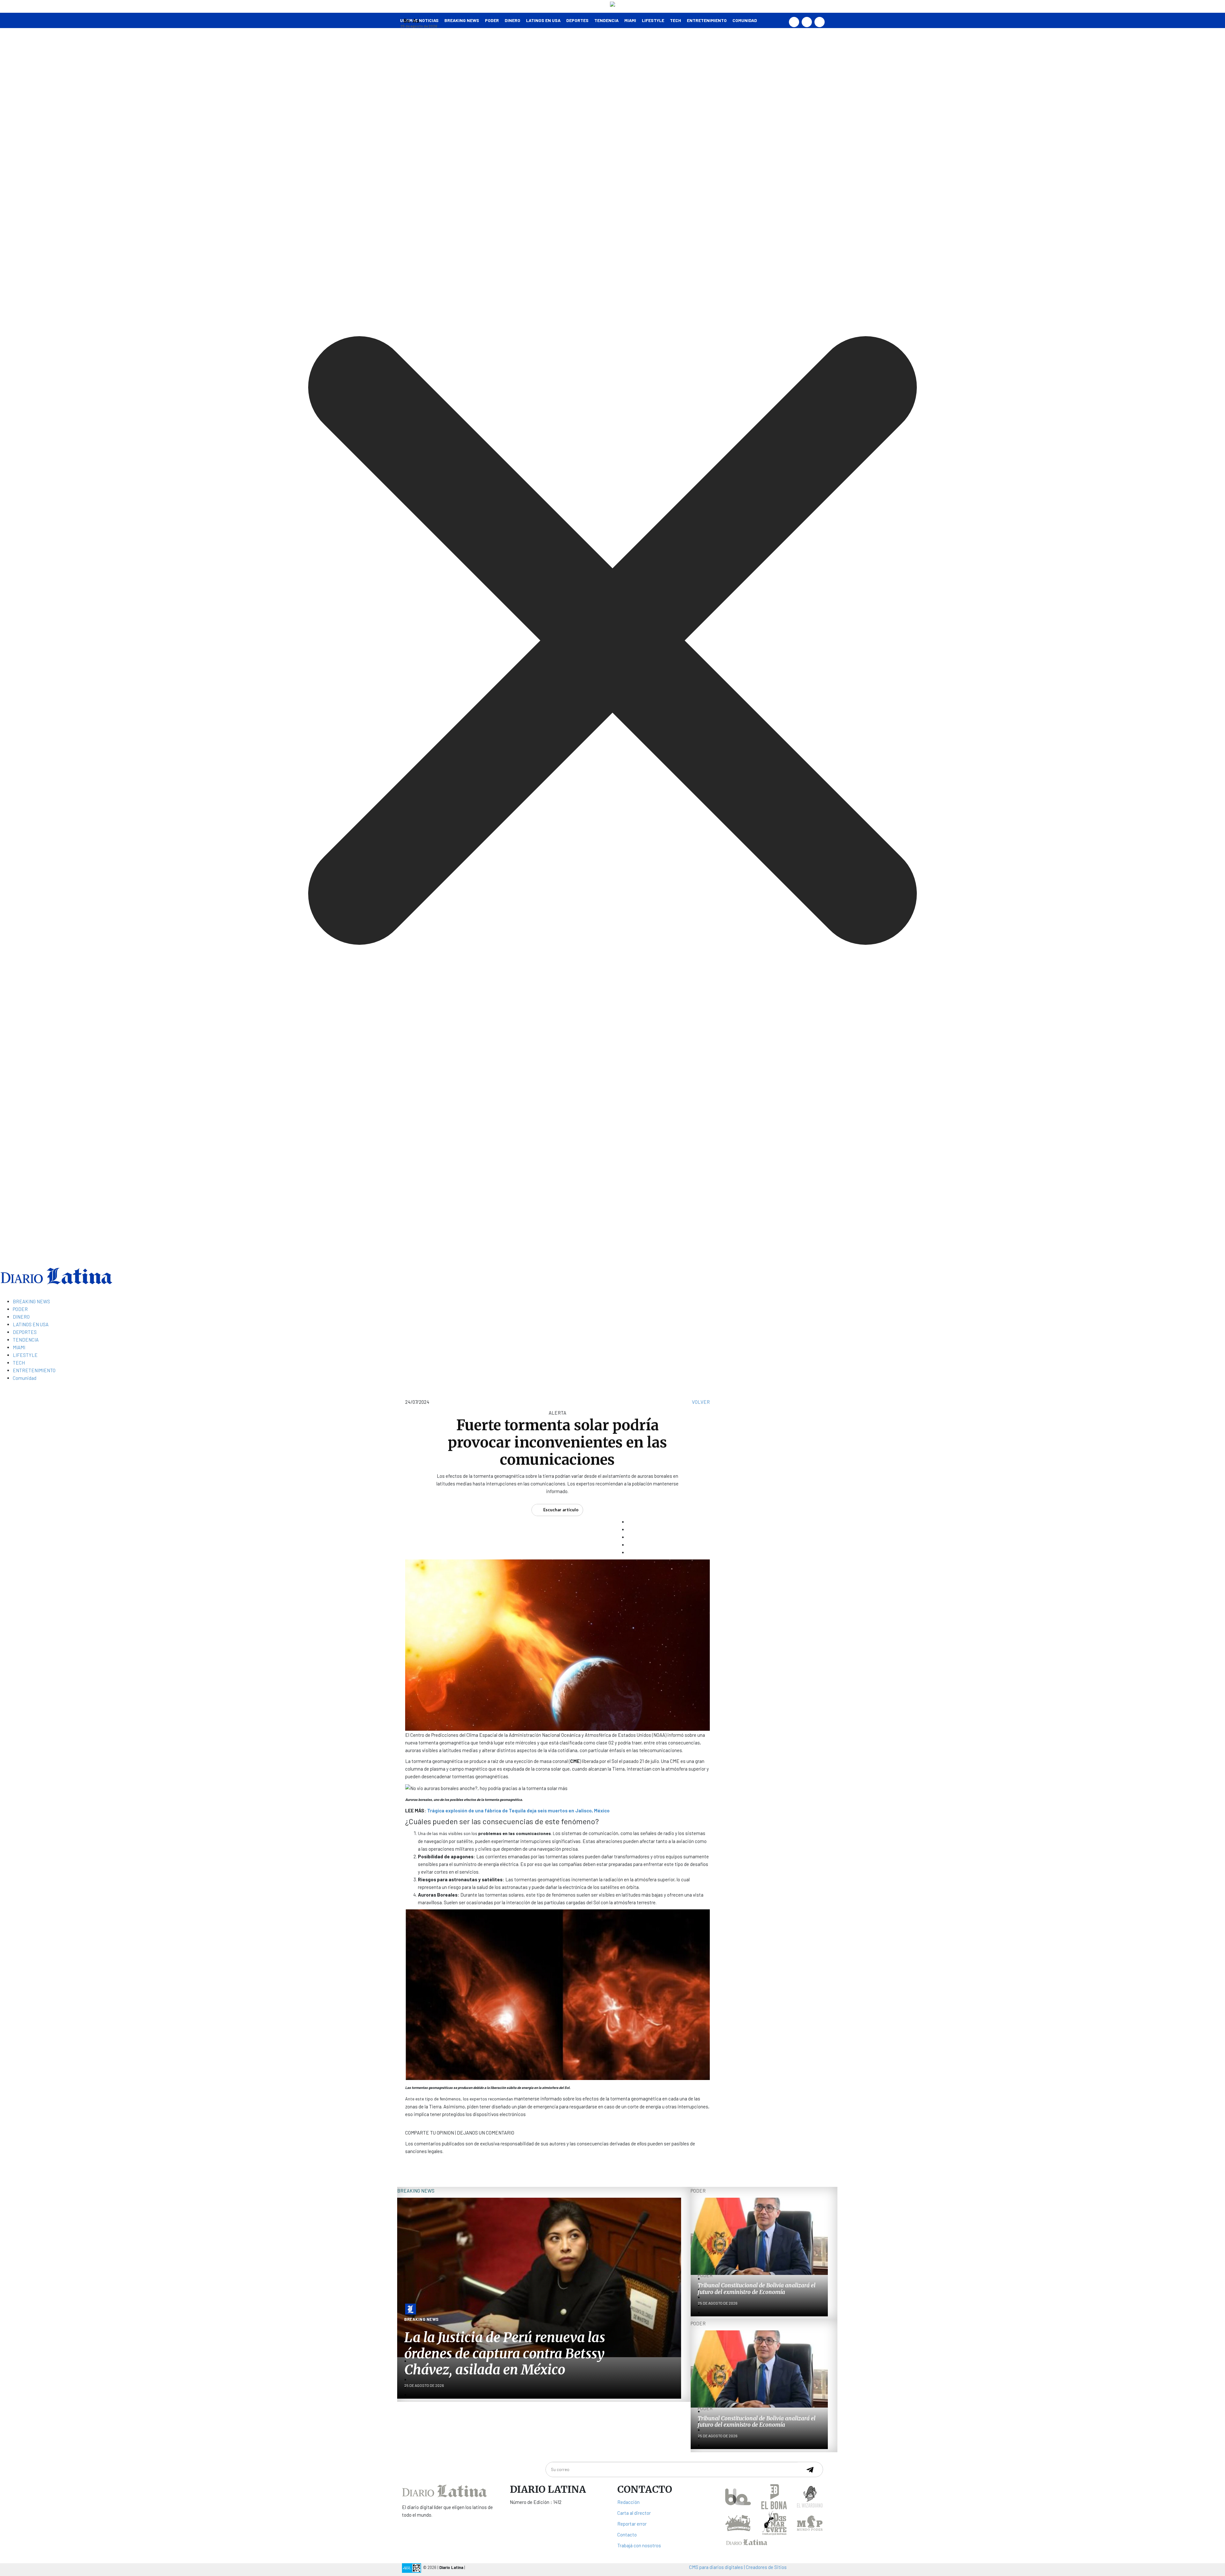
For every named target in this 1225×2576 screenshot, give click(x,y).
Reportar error (632, 2524)
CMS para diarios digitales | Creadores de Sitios (738, 2567)
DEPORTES (577, 20)
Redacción (628, 2502)
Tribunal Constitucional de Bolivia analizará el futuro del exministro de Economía (757, 2289)
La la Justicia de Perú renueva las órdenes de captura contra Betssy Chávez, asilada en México (505, 2354)
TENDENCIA (606, 20)
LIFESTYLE (653, 20)
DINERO (512, 20)
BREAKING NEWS (31, 1301)
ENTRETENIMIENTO (707, 20)
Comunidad (745, 20)
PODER (492, 20)
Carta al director (634, 2513)
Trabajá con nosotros (639, 2545)
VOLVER (701, 1402)
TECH (676, 20)
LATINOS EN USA (543, 20)
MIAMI (630, 20)
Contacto (627, 2535)
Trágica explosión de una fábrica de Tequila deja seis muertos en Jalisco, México (518, 1810)
